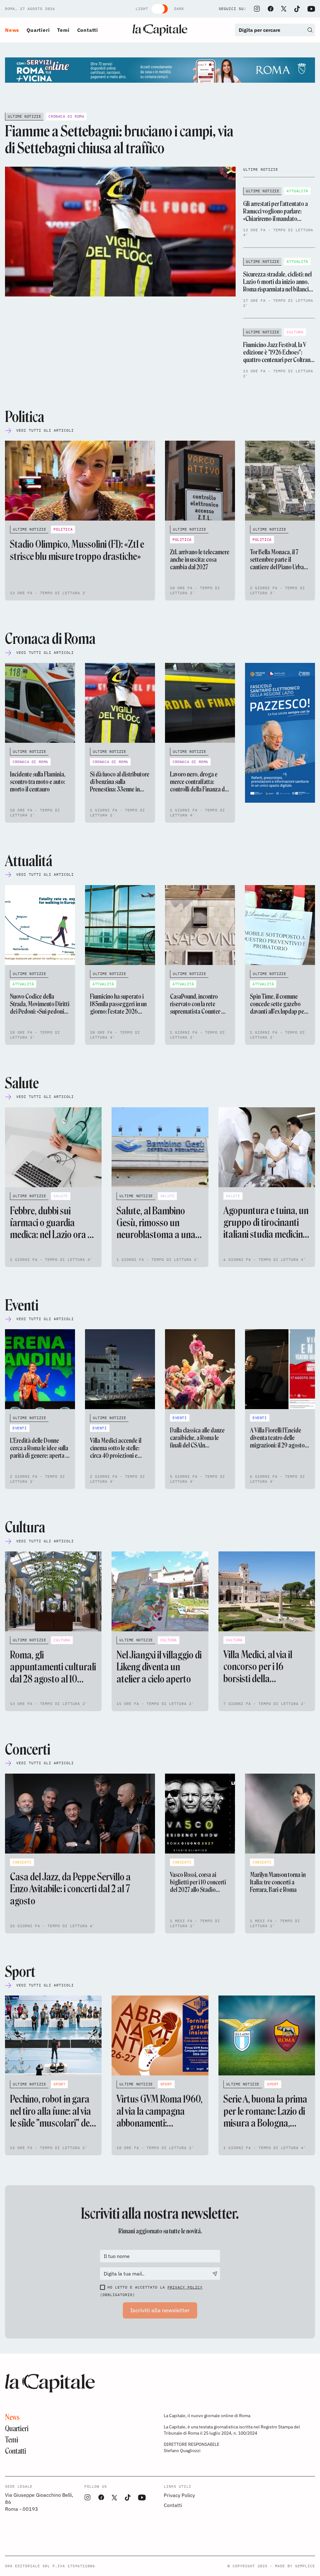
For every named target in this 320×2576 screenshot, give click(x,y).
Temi (63, 30)
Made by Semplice (295, 2566)
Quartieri (38, 30)
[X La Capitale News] (284, 9)
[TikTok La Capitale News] (297, 9)
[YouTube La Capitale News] (311, 9)
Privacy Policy (185, 2287)
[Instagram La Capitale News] (257, 9)
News (12, 30)
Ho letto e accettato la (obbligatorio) (151, 2291)
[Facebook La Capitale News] (271, 9)
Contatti (88, 30)
